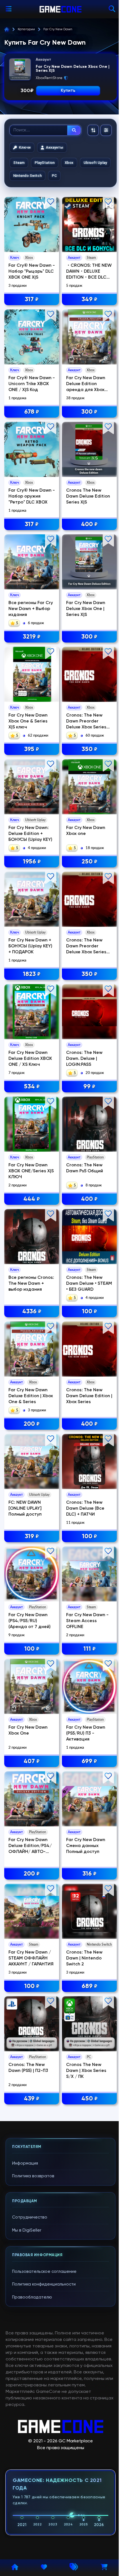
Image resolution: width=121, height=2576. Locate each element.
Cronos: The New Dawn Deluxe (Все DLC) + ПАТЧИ (85, 1509)
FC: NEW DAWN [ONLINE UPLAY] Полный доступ (25, 1509)
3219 (32, 637)
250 (89, 862)
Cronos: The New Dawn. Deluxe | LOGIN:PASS (84, 1059)
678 (32, 412)
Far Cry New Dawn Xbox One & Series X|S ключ (28, 721)
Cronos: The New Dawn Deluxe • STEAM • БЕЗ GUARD (89, 1284)
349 (89, 300)
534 (32, 1087)
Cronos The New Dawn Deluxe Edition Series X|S (88, 496)
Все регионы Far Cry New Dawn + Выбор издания (31, 609)
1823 (32, 974)
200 (32, 1424)
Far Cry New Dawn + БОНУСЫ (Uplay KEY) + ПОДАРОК (30, 946)
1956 (32, 862)
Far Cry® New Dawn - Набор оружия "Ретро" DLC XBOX (32, 496)
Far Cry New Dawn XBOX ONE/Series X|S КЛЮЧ (31, 1171)
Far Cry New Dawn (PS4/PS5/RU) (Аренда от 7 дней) (30, 1621)
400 (89, 524)
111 (89, 1649)
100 (89, 1312)
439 (32, 2099)
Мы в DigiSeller (27, 2230)
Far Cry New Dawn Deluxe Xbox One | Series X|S (86, 609)
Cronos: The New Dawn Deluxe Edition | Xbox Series (89, 1396)
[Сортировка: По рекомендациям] (93, 130)
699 (89, 1761)
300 (89, 412)
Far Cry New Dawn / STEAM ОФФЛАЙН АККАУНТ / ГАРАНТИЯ (31, 1958)
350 (89, 749)
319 (32, 1537)
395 (32, 749)
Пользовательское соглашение (44, 2272)
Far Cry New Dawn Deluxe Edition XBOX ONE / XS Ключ (30, 1059)
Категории (26, 29)
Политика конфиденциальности (44, 2284)
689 (89, 1986)
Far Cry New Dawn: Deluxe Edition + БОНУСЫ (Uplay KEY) (30, 834)
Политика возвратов (33, 2176)
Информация (25, 2163)
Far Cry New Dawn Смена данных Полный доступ (86, 1846)
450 (89, 2099)
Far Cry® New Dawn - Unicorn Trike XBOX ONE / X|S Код (32, 384)
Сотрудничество (30, 2217)
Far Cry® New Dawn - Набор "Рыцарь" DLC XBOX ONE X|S (32, 272)
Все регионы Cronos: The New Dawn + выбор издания (31, 1284)
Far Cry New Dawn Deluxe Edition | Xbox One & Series (31, 1396)
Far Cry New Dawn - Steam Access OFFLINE (87, 1621)
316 (89, 1874)
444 (32, 1199)
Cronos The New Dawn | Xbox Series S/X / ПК (86, 2071)
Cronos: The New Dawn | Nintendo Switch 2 (84, 1958)
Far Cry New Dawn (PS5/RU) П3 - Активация (86, 1733)
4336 (32, 1312)
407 (32, 1761)
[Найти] (74, 130)
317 (32, 300)
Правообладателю (32, 2297)
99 (89, 1087)
